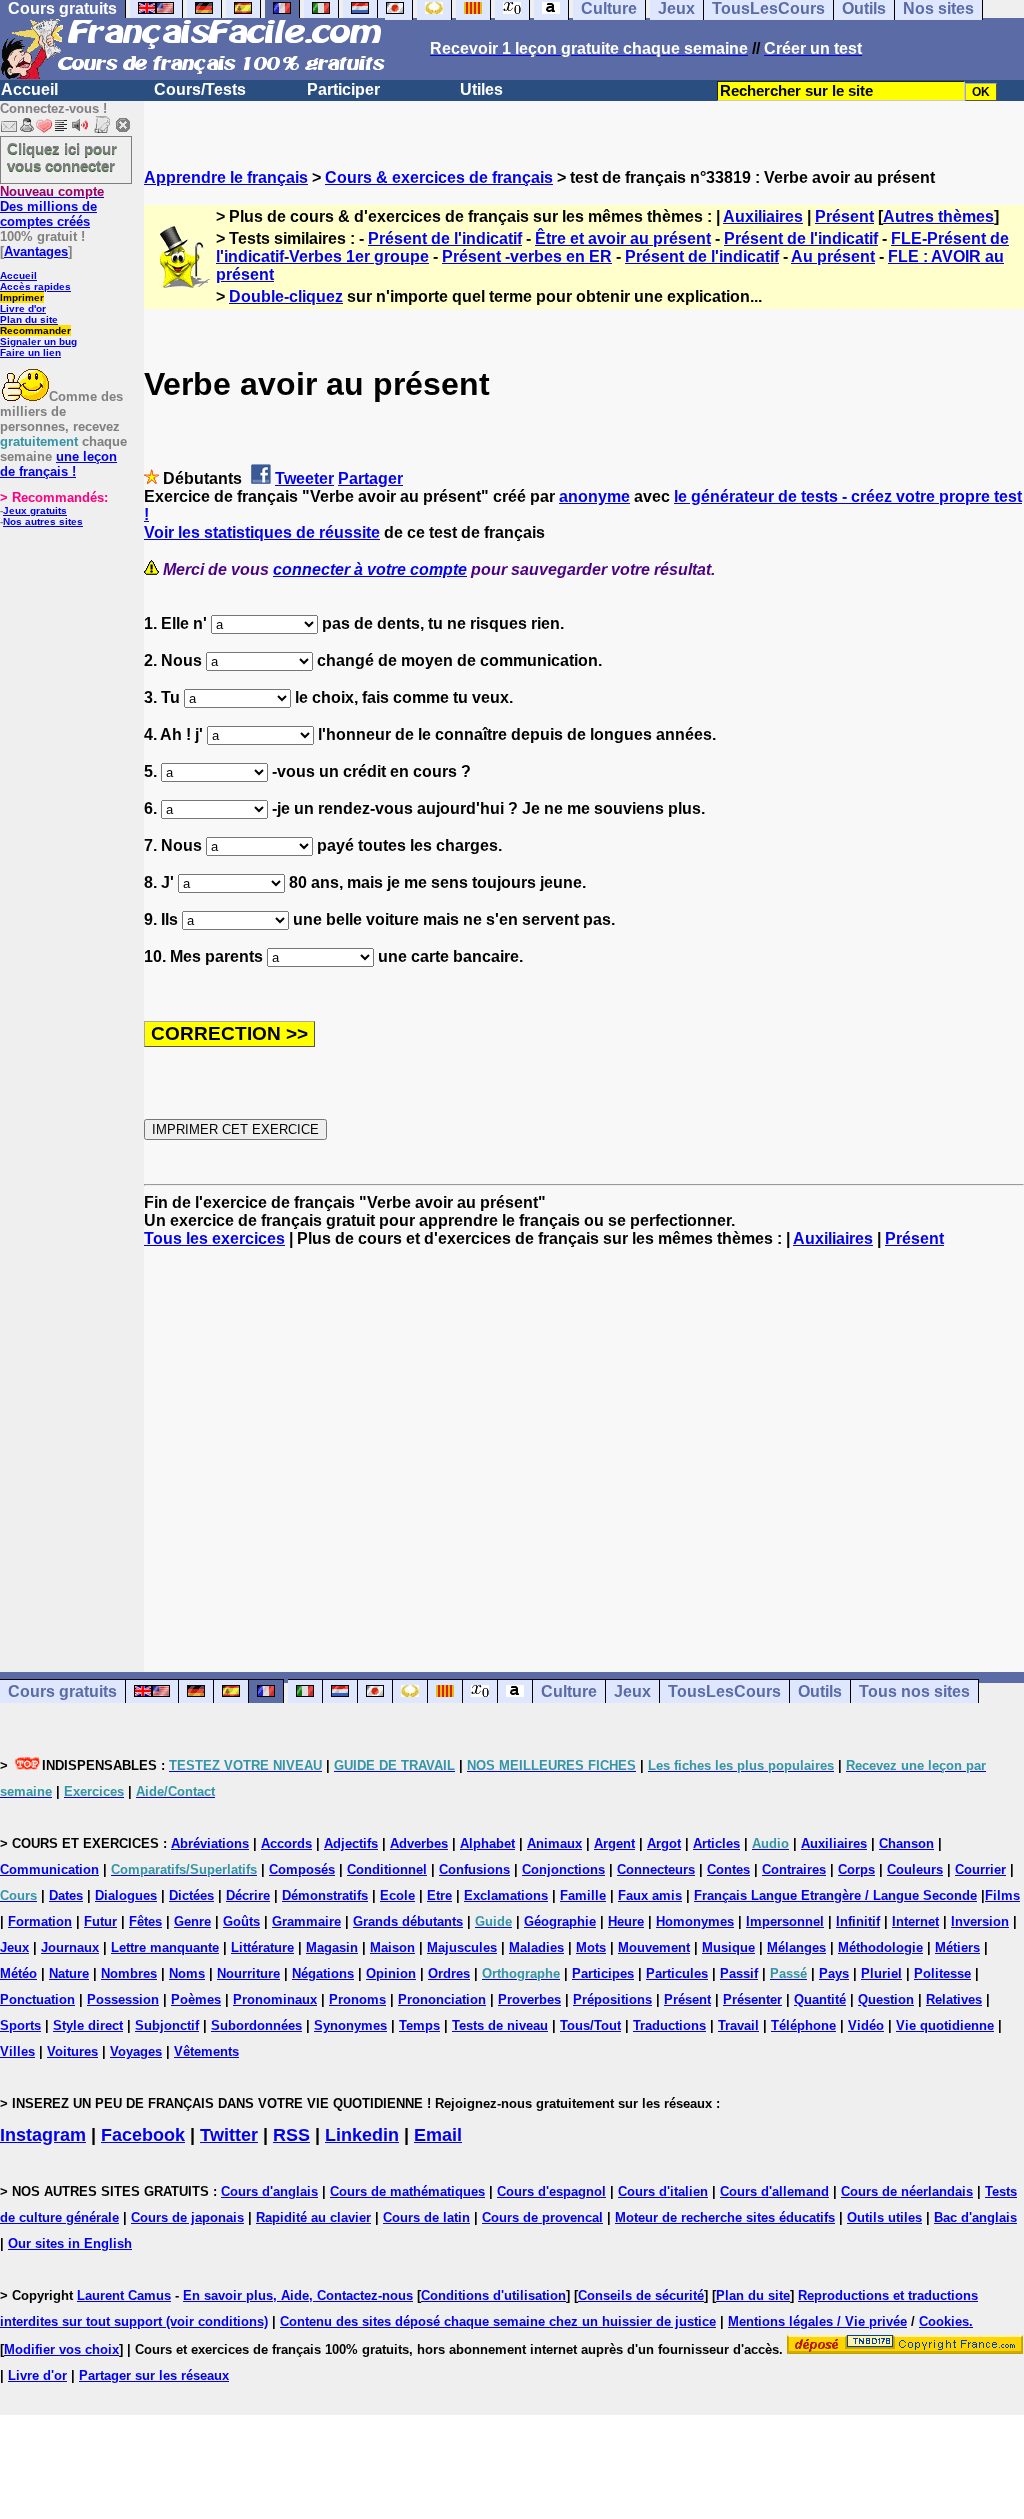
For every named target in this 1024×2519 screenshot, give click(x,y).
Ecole (397, 1895)
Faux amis (650, 1895)
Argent (614, 1843)
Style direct (88, 2025)
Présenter (752, 1999)
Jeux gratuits (35, 510)
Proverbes (529, 1999)
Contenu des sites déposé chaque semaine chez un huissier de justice (498, 2321)
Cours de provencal (542, 2217)
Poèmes (196, 1999)
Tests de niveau (500, 2025)
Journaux (70, 1947)
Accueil (29, 89)
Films (1002, 1895)
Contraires (794, 1869)
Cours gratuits (62, 1691)
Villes (17, 2051)
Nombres (129, 1973)
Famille (583, 1895)
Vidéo (866, 2025)
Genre (192, 1921)
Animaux (554, 1843)
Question (886, 1999)
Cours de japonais (187, 2217)
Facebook (143, 2135)
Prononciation (442, 1999)
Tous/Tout (590, 2025)
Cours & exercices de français (439, 177)
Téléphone (803, 2025)
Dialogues (126, 1895)
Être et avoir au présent (623, 238)
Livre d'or (23, 308)
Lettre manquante (165, 1947)
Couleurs (915, 1869)
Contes (728, 1869)
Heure (626, 1921)
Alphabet (487, 1843)
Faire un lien (30, 352)
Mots (591, 1947)
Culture (569, 1691)
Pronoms (357, 1999)
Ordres (449, 1973)
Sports (20, 2025)
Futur (100, 1921)
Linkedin (362, 2135)
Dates (66, 1895)
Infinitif (858, 1921)
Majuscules (462, 1947)
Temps (419, 2025)
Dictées (191, 1895)
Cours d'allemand (774, 2191)
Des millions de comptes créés (52, 206)
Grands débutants (408, 1921)
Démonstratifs (325, 1895)
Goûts (241, 1921)
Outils (820, 1691)
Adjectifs (351, 1843)
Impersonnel (785, 1921)
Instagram (43, 2135)
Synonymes (350, 2025)
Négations (323, 1973)
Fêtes (145, 1921)
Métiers (957, 1947)
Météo (18, 1973)
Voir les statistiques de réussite (262, 532)
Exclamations (506, 1895)
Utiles (481, 89)
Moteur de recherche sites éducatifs (725, 2217)
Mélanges (796, 1947)
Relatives (954, 1999)
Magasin (332, 1947)
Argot (664, 1843)
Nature (69, 1973)
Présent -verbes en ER (527, 256)
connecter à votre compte (370, 569)
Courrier (980, 1869)
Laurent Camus (124, 2295)
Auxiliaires (763, 216)
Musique (728, 1947)
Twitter (229, 2135)
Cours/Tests (200, 89)
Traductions (669, 2025)
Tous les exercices (214, 1238)
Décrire (248, 1895)
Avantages (36, 251)
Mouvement (654, 1947)
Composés (302, 1869)
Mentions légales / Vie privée (817, 2321)
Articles (716, 1843)
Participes (603, 1973)
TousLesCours (724, 1691)
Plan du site (29, 319)
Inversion (980, 1921)
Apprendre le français (226, 177)
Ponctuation (37, 1999)
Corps (856, 1869)
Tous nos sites (914, 1691)
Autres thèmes (938, 216)
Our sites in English (70, 2243)
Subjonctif (167, 2025)
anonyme (594, 496)
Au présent (833, 256)
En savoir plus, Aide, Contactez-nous (298, 2295)
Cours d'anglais (269, 2191)
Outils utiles (884, 2217)
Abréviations (210, 1843)
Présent (844, 216)
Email (438, 2135)
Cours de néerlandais (907, 2191)
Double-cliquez (286, 296)
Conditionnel (387, 1869)
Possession (123, 1999)
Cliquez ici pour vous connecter (62, 157)
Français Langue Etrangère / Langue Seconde (835, 1895)
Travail (738, 2025)
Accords (286, 1843)
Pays (834, 1973)
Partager (370, 478)
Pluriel (881, 1973)
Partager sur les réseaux (154, 2375)
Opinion (391, 1973)
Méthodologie (880, 1947)
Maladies (536, 1947)
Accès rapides (35, 286)
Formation (40, 1921)
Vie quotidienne (945, 2025)
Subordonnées (256, 2025)
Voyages (136, 2051)
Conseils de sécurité (641, 2295)
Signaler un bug (38, 341)
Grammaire (306, 1921)
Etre (439, 1895)
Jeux (632, 1691)
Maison (392, 1947)
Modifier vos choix (61, 2349)
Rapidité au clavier (313, 2217)
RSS (291, 2135)
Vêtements (206, 2051)
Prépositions (612, 1999)
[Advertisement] (584, 1442)
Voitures (72, 2051)
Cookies (944, 2321)
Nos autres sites (43, 521)
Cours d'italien (663, 2191)
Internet (915, 1921)
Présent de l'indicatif (445, 238)
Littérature (262, 1947)
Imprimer (22, 297)
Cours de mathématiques (407, 2191)
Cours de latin (426, 2217)
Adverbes (419, 1843)
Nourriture (248, 1973)
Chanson (906, 1843)
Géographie (560, 1921)
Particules (677, 1973)
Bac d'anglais (975, 2217)
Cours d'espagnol (551, 2191)
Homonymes (695, 1921)
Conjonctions (563, 1869)
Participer (343, 89)
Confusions (474, 1869)
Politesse (942, 1973)
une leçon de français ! (58, 464)
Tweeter (304, 478)
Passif (739, 1973)
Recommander (35, 330)
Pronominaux (275, 1999)
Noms (187, 1973)
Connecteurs (656, 1869)
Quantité (820, 1999)
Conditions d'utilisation (493, 2295)
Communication (49, 1869)
